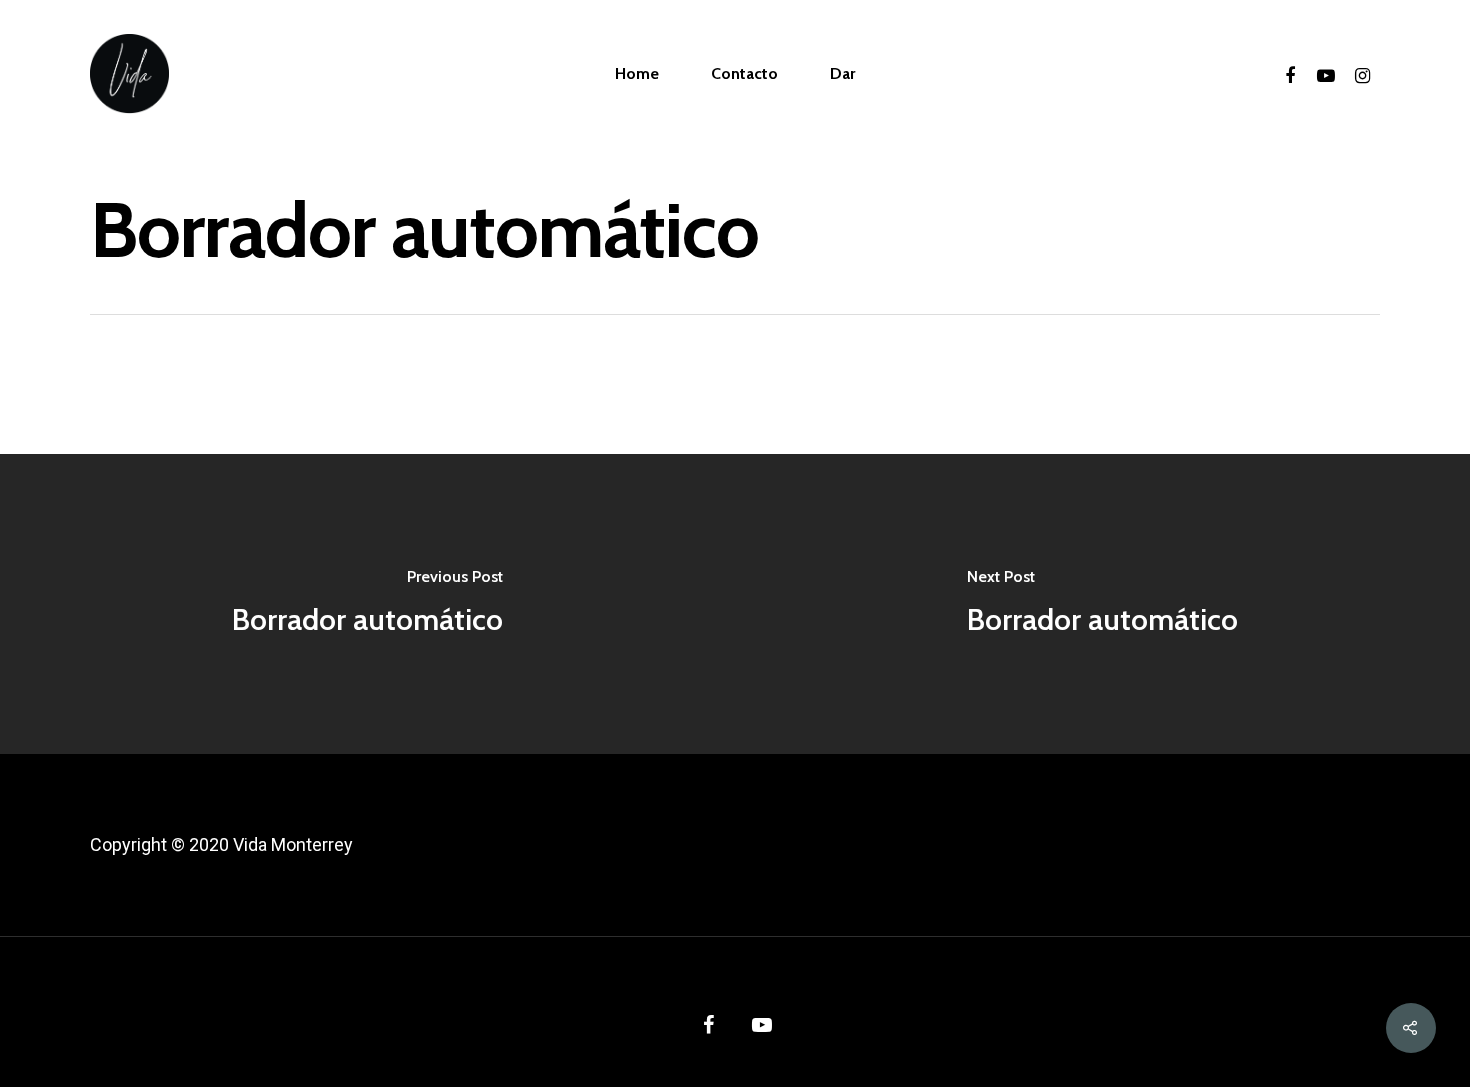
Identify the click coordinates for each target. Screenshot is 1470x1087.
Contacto (744, 74)
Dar (842, 74)
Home (637, 74)
